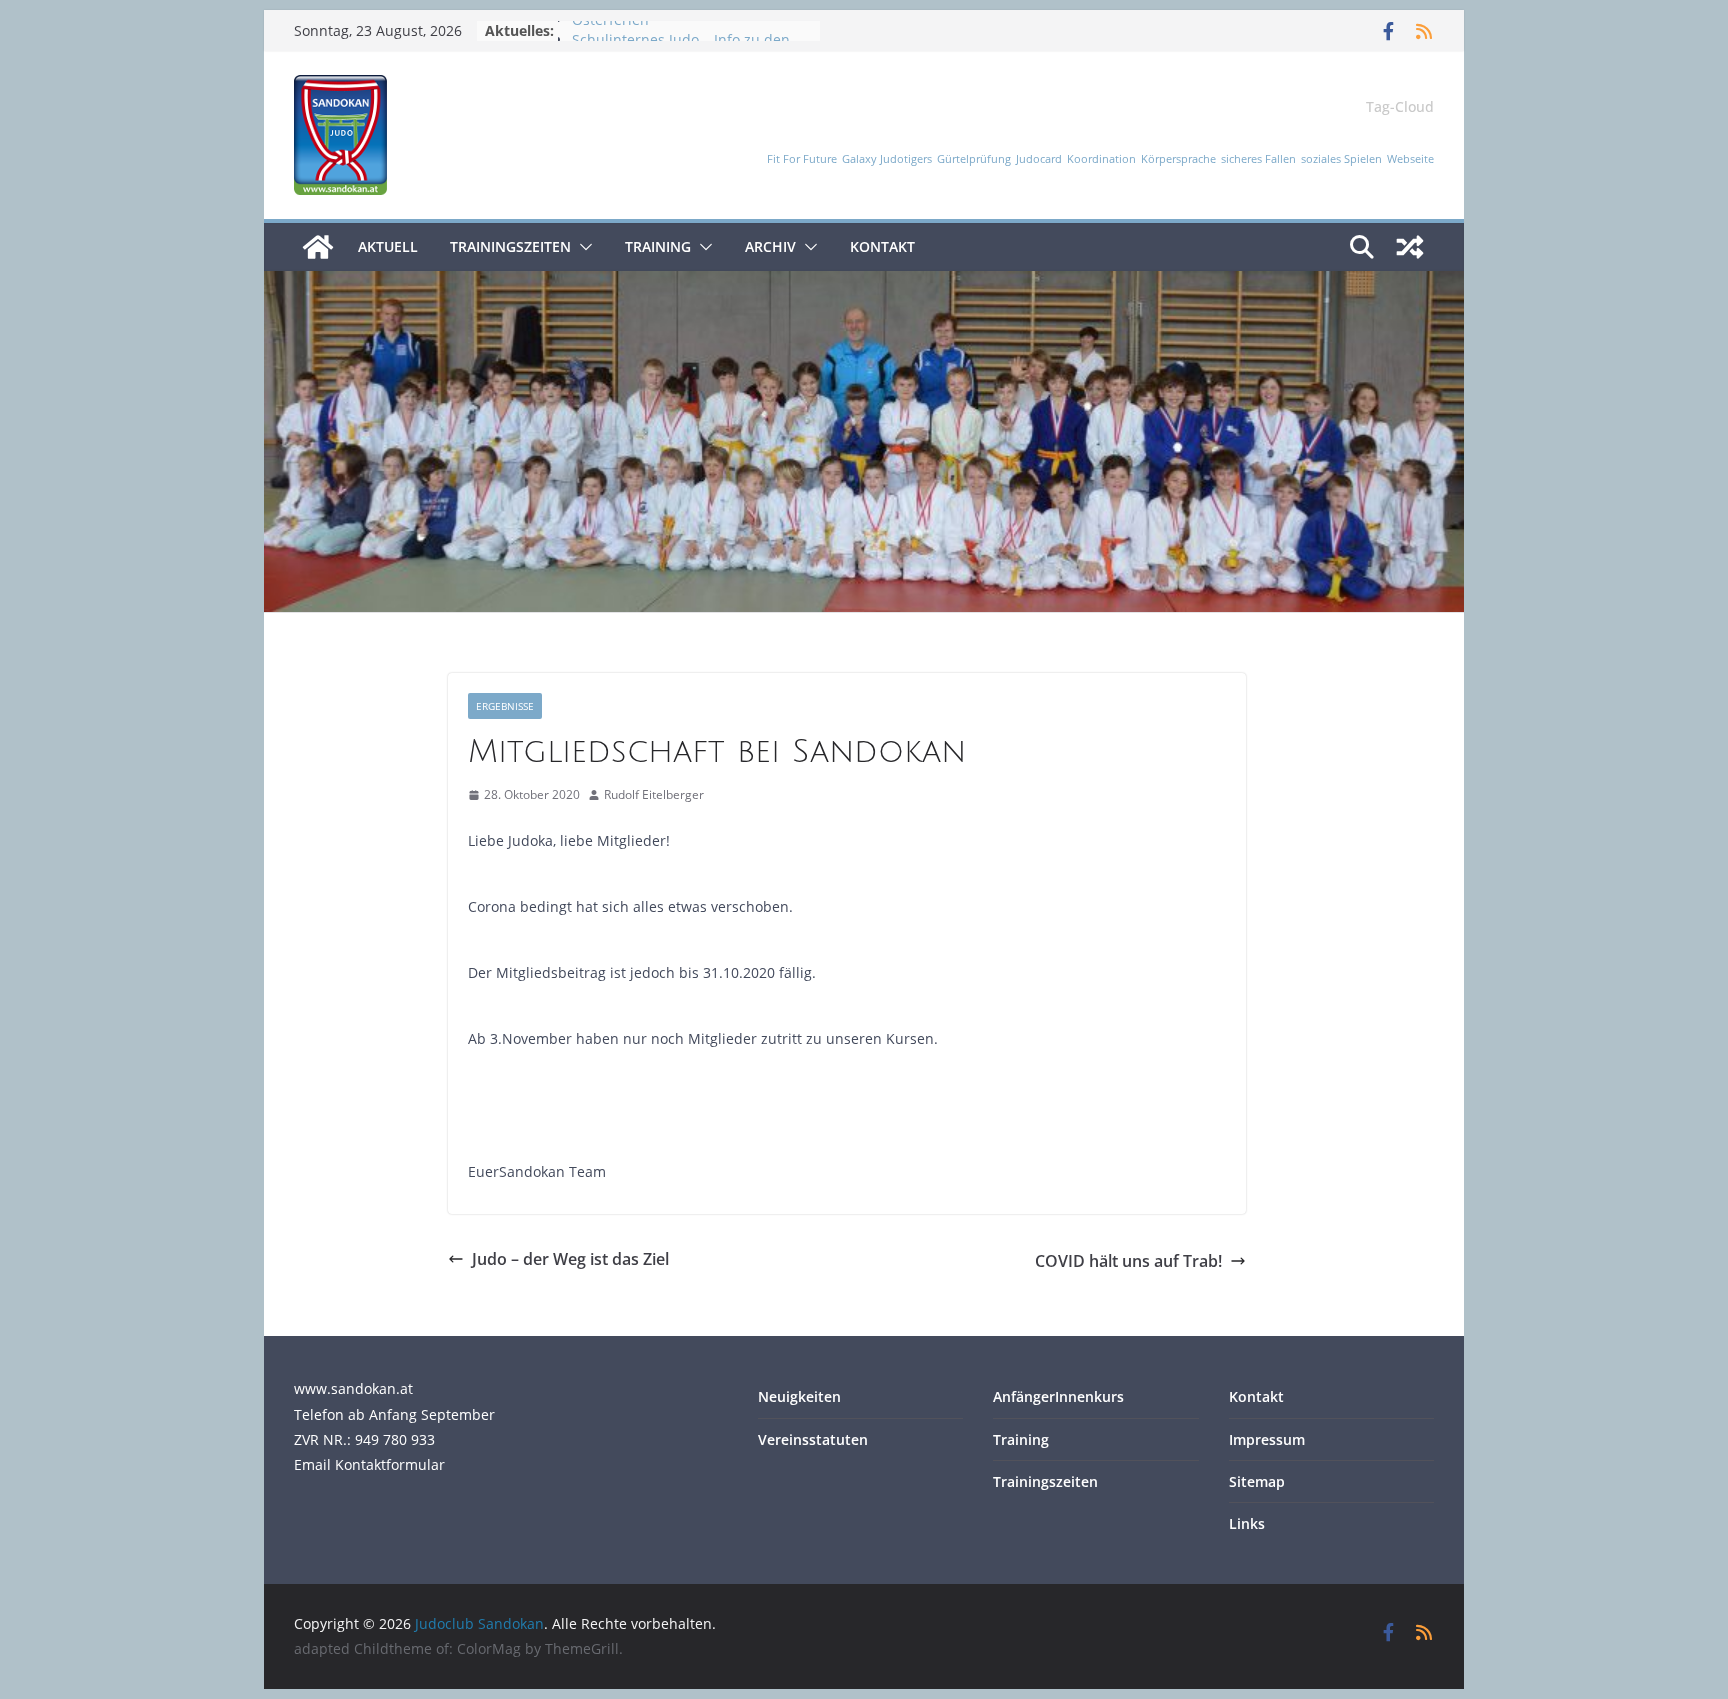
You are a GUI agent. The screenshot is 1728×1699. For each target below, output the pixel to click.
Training (658, 246)
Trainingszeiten (510, 246)
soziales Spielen (1341, 159)
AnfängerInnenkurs (1058, 1396)
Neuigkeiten (799, 1396)
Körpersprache (1178, 159)
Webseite (1410, 159)
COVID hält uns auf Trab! (1128, 1261)
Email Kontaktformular (369, 1464)
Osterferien (610, 30)
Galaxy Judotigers (887, 159)
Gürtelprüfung (974, 159)
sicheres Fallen (1258, 159)
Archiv (770, 246)
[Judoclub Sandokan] (318, 247)
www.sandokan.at (353, 1388)
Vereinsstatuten (813, 1439)
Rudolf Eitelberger (654, 794)
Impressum (1267, 1439)
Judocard (1039, 159)
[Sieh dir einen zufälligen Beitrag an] (1410, 247)
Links (1247, 1523)
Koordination (1101, 159)
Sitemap (1257, 1481)
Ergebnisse (505, 706)
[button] (582, 247)
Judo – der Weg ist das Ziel (570, 1259)
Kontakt (882, 246)
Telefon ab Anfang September (394, 1414)
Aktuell (388, 246)
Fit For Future (802, 159)
